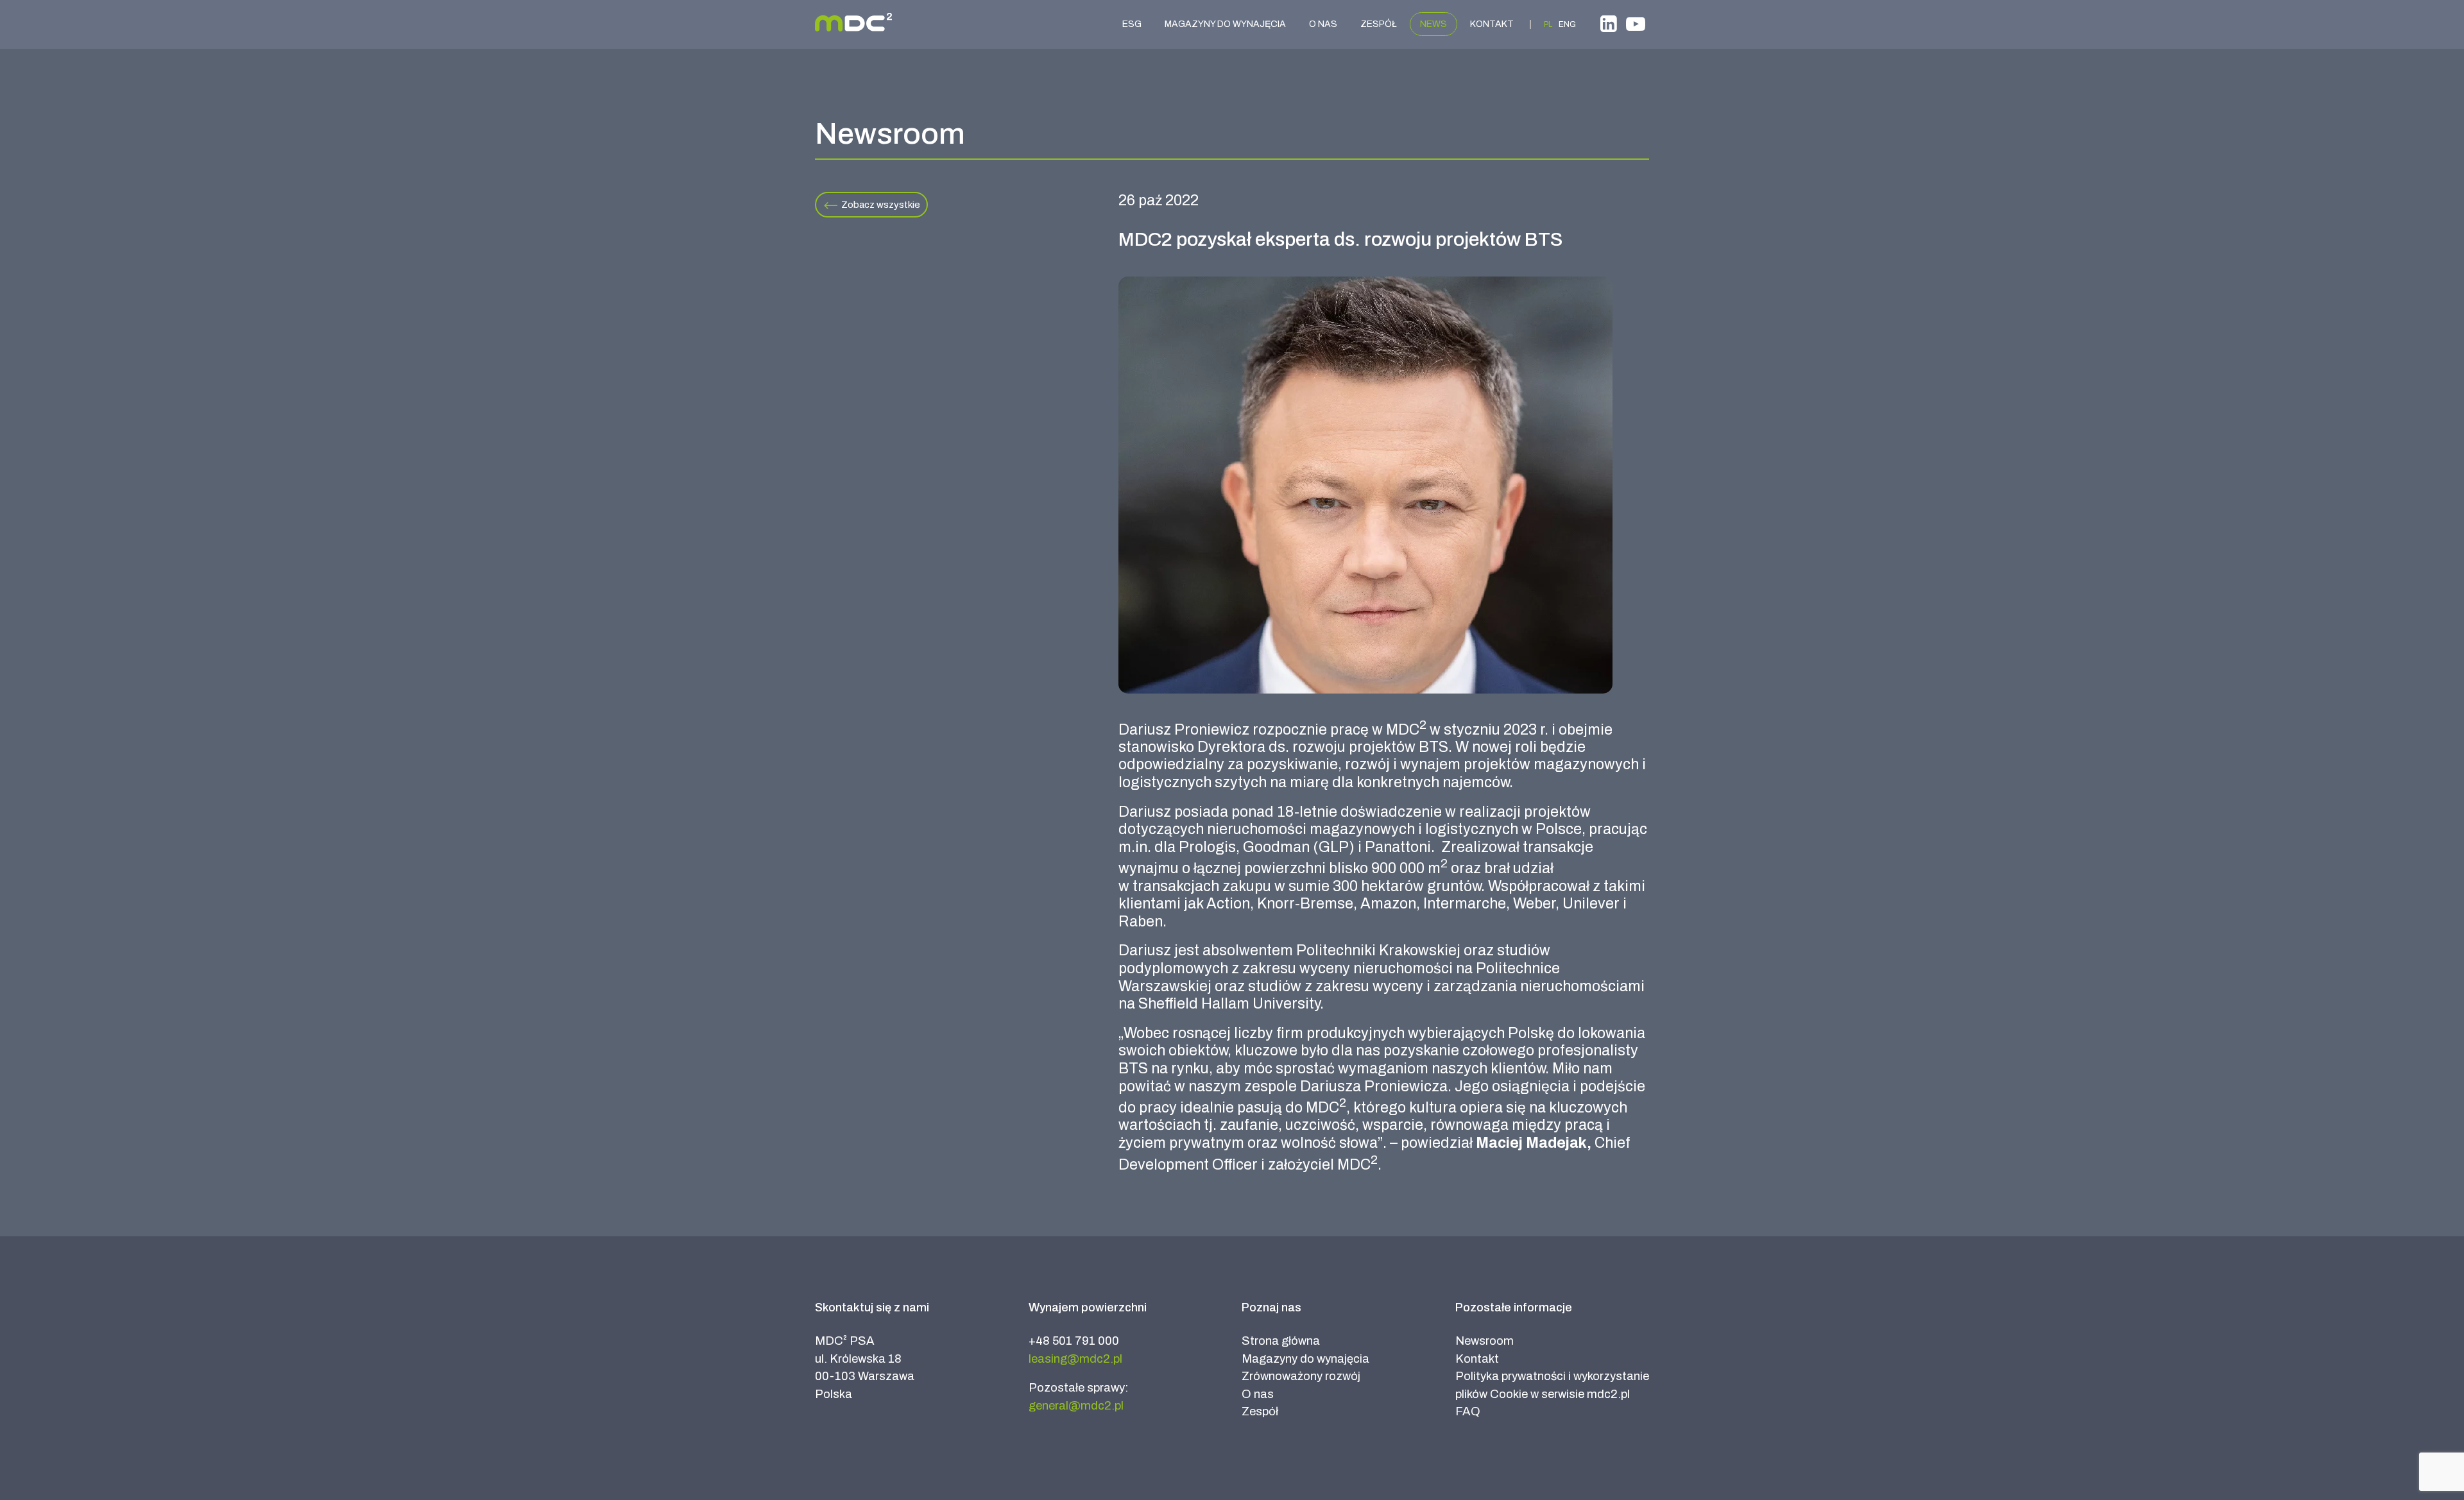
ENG (1567, 24)
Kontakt (1492, 24)
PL (1548, 24)
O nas (1323, 24)
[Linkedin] (1609, 26)
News (1433, 24)
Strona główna (1281, 1341)
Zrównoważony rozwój (1301, 1376)
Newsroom (1484, 1341)
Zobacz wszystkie (881, 205)
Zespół (1379, 24)
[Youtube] (1636, 26)
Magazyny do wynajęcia (1225, 24)
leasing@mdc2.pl (1075, 1359)
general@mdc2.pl (1076, 1406)
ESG (1132, 24)
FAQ (1468, 1411)
